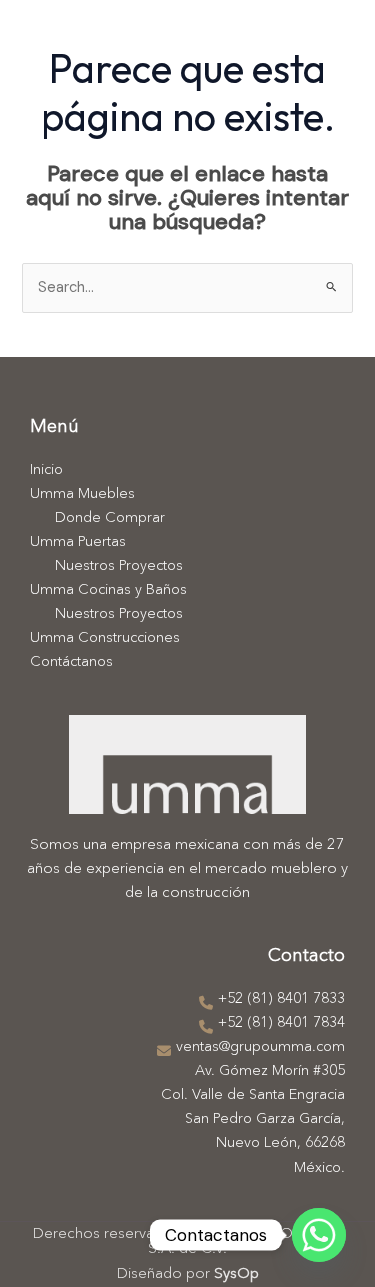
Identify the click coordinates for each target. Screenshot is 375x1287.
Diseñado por (188, 1274)
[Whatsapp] (319, 1235)
